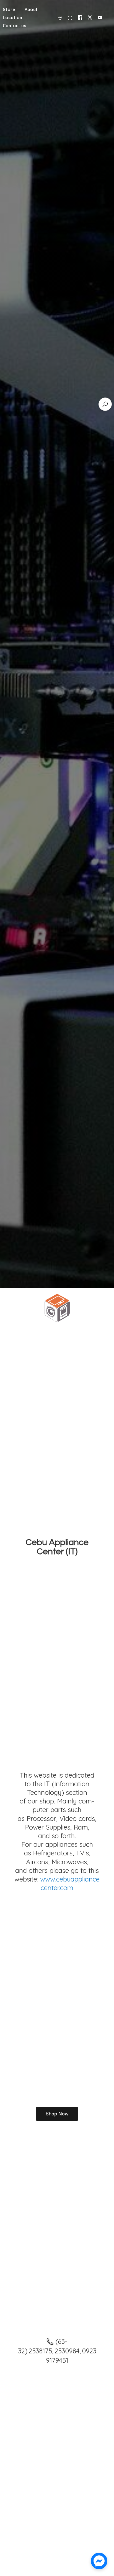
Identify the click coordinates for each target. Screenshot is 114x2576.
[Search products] (105, 404)
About (31, 9)
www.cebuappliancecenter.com (70, 1883)
